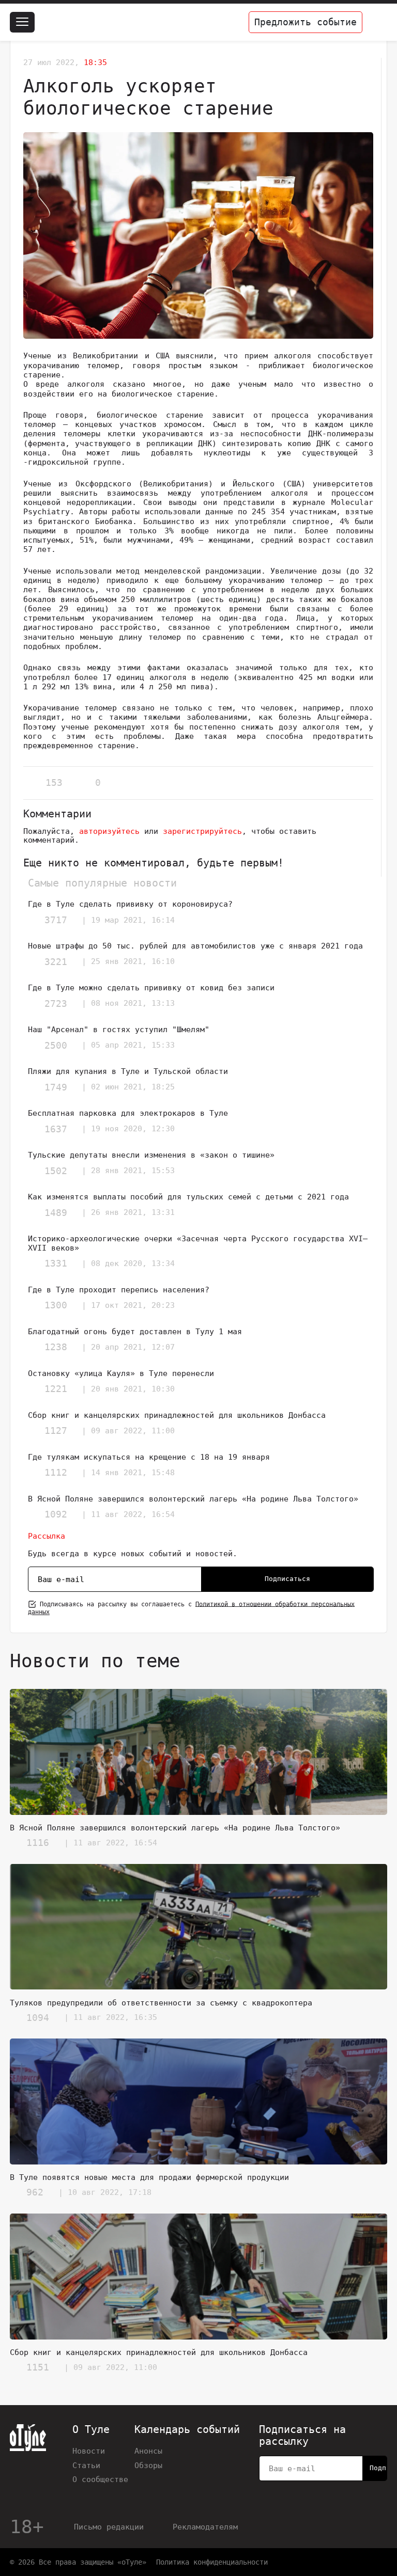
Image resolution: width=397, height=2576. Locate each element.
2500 (56, 1045)
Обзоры (148, 2465)
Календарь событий (187, 2430)
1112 (56, 1472)
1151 (38, 2367)
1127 (56, 1431)
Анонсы (148, 2451)
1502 (56, 1171)
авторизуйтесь (109, 831)
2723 (56, 1003)
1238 (56, 1347)
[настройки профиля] (377, 22)
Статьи (86, 2465)
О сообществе (100, 2479)
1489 (56, 1213)
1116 (38, 1843)
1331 (56, 1263)
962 (35, 2192)
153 (54, 783)
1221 (56, 1389)
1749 (56, 1087)
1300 (56, 1305)
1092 (56, 1514)
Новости (89, 2451)
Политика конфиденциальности (212, 2562)
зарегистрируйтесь (202, 831)
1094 (38, 2018)
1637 (56, 1129)
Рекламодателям (205, 2527)
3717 (56, 920)
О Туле (91, 2430)
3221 (56, 962)
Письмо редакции (109, 2527)
